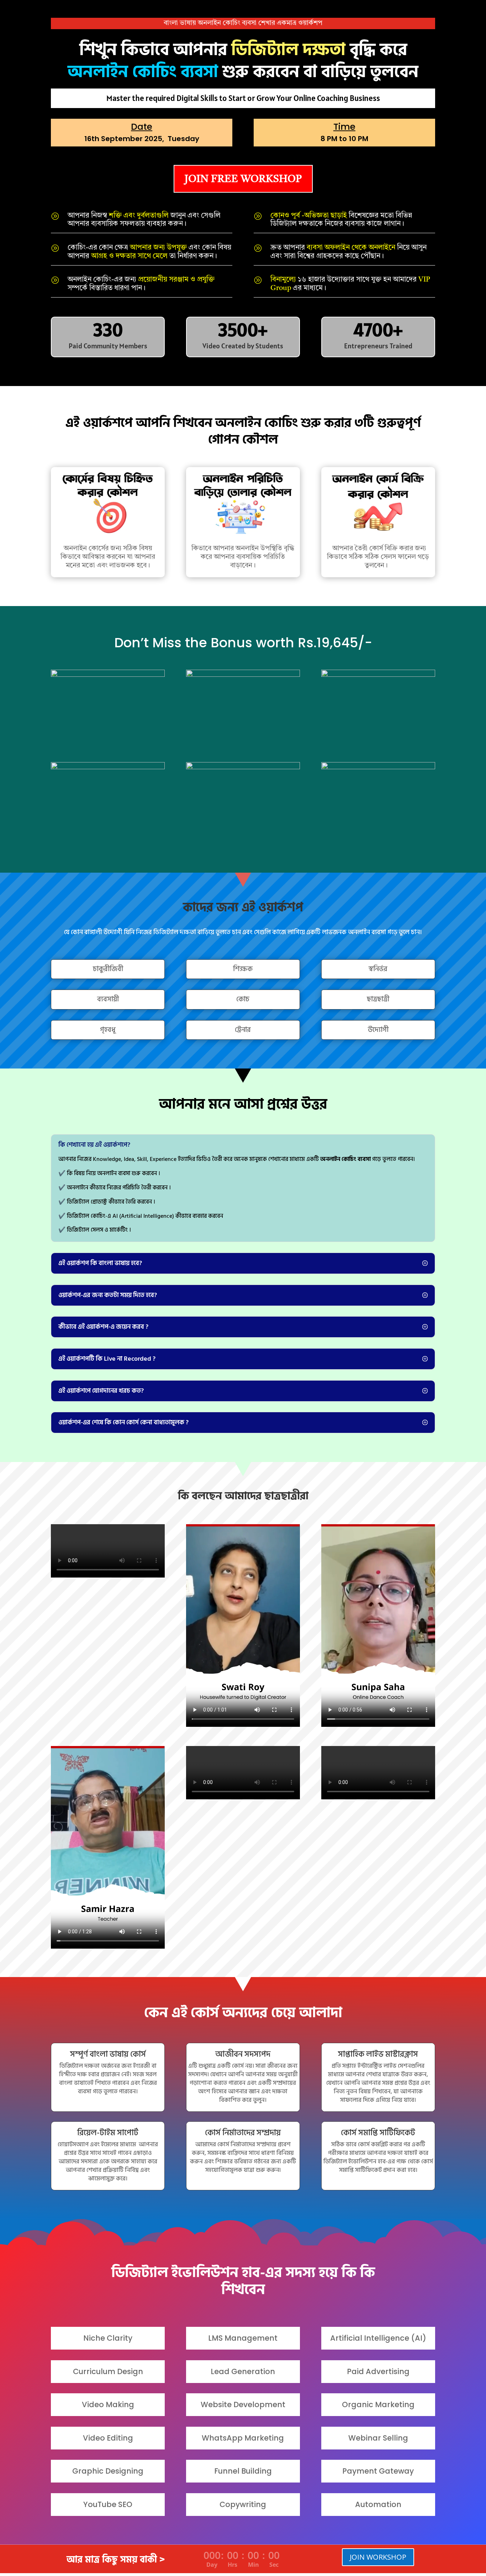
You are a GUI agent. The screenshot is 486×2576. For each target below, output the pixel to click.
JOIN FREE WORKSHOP (243, 179)
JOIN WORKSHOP (378, 2557)
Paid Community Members (108, 346)
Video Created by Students (243, 346)
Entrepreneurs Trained (378, 346)
